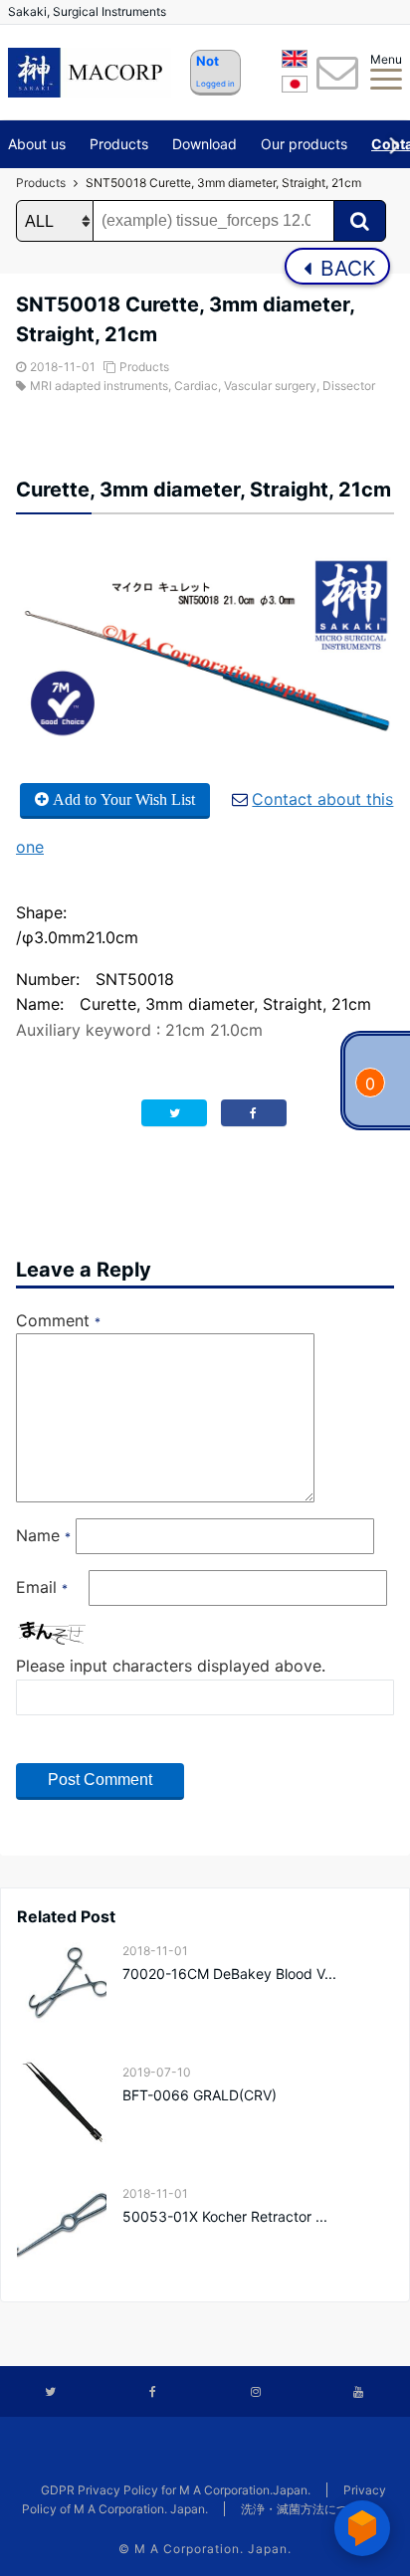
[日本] (295, 88)
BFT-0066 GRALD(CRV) (200, 2095)
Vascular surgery (270, 386)
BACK (345, 268)
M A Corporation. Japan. (213, 2549)
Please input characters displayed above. (171, 1666)
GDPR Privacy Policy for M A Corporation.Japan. (176, 2490)
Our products (304, 144)
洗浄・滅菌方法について (307, 2509)
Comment (58, 1320)
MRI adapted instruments (99, 386)
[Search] (360, 221)
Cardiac (196, 386)
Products (119, 144)
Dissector (349, 386)
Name (43, 1535)
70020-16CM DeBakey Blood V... (229, 1974)
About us (37, 144)
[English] (295, 62)
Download (205, 144)
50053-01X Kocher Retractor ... (225, 2216)
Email (42, 1587)
